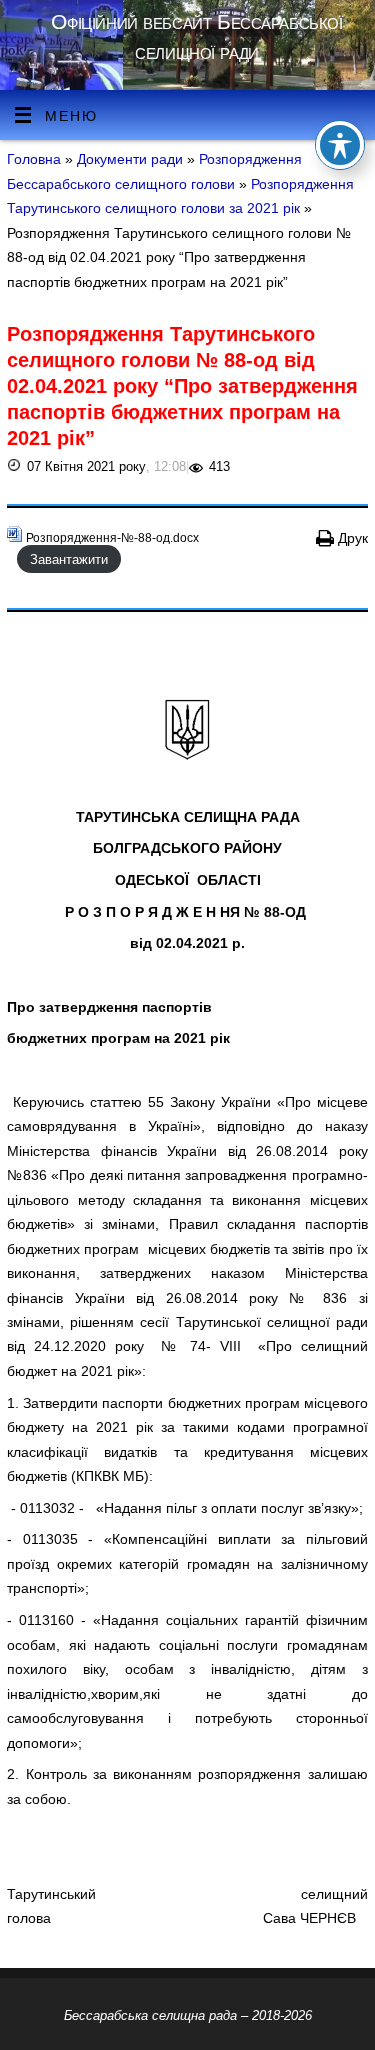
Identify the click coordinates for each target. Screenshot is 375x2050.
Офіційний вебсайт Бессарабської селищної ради (196, 36)
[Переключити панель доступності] (340, 145)
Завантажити (69, 558)
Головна (34, 159)
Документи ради (132, 159)
